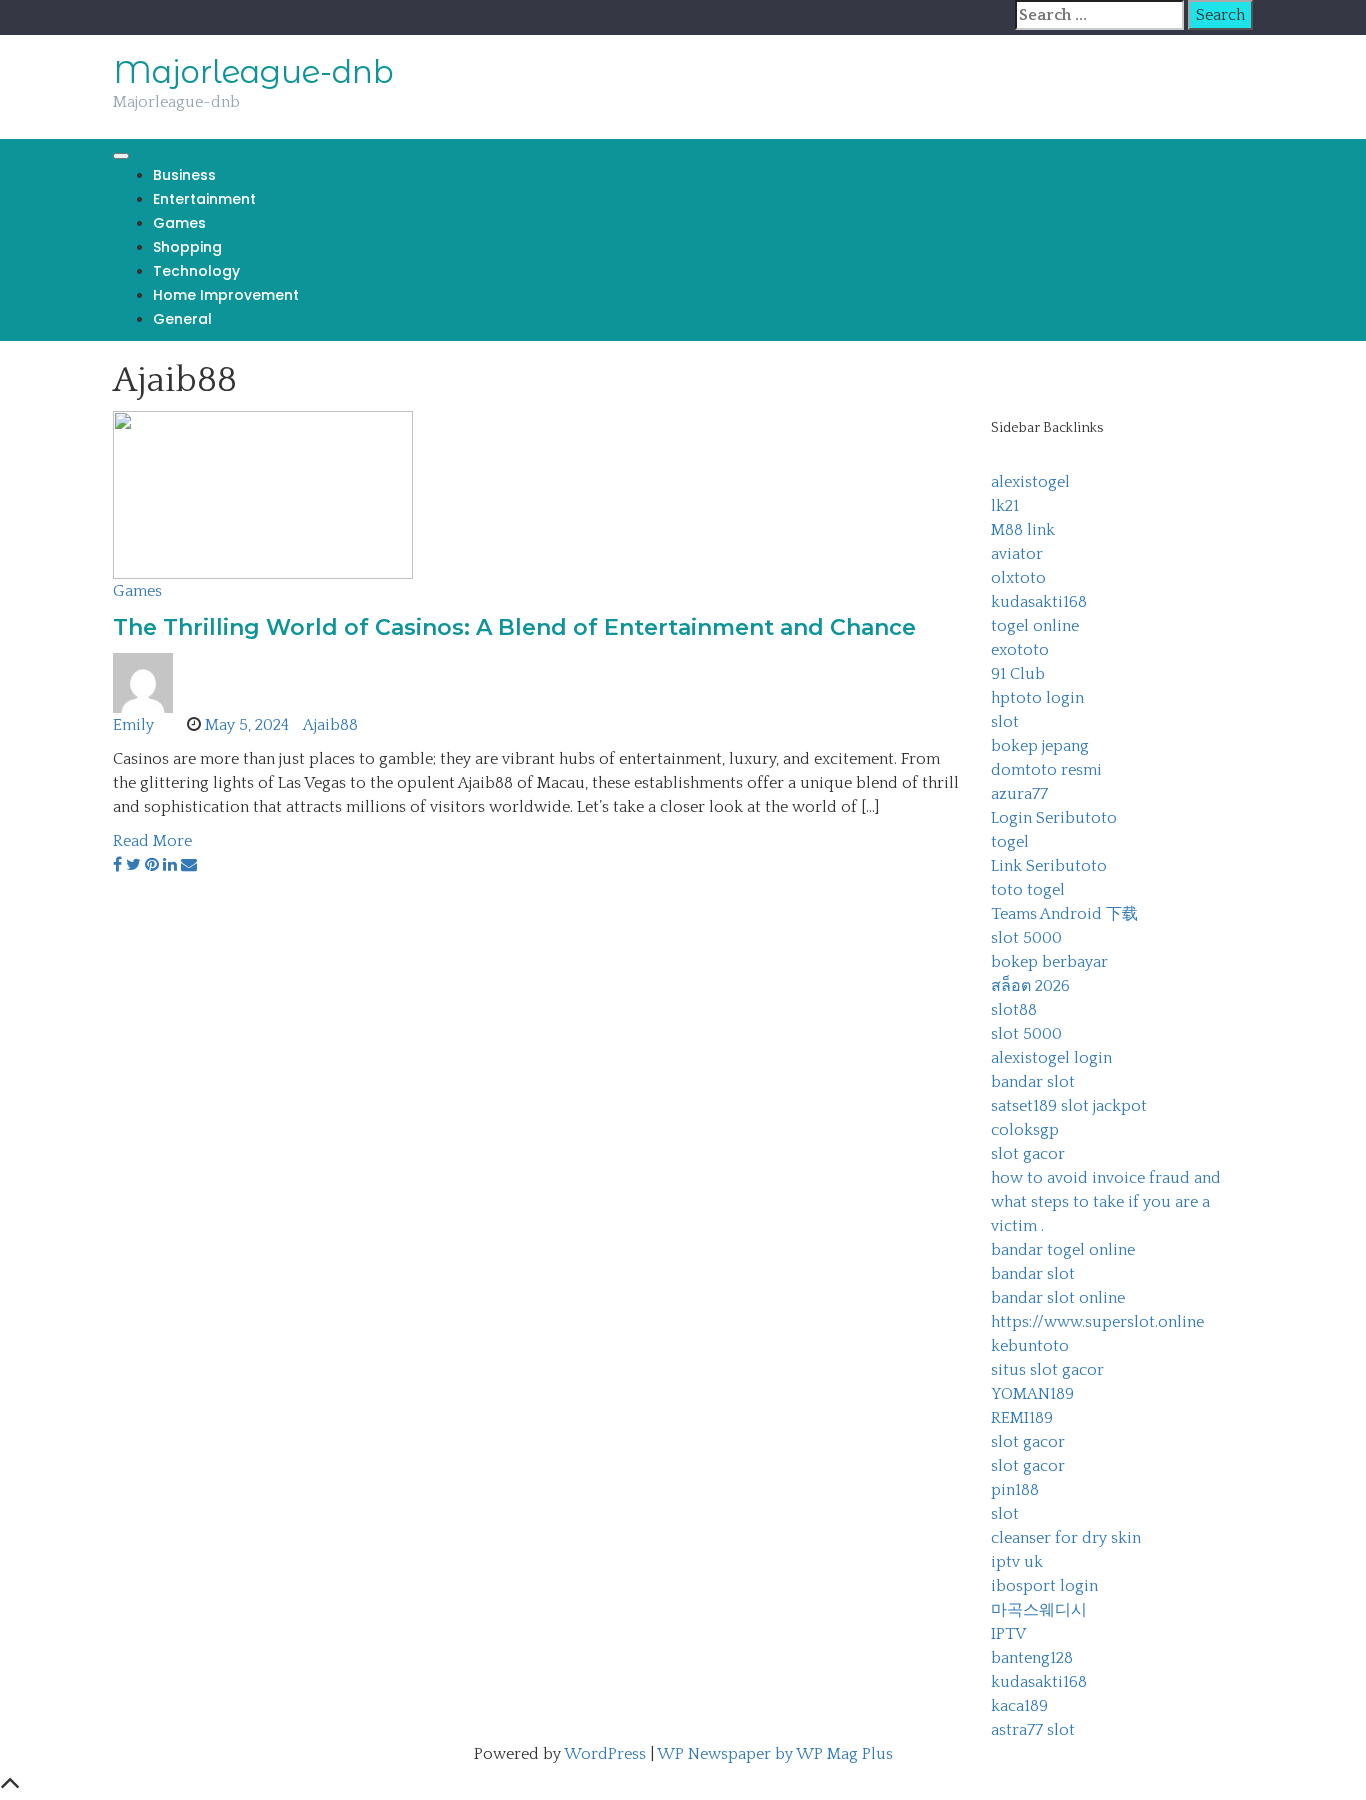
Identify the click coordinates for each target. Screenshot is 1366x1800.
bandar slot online (1058, 1298)
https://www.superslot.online (1097, 1322)
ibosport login (1044, 1586)
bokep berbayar (1049, 962)
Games (179, 223)
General (182, 319)
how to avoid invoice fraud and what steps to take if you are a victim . (1106, 1202)
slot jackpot (1104, 1106)
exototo (1020, 650)
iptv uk (1017, 1562)
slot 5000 (1026, 938)
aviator (1017, 554)
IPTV (1008, 1634)
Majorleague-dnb (253, 72)
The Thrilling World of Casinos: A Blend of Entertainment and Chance (514, 627)
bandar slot (1033, 1082)
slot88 (1014, 1010)
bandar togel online (1063, 1250)
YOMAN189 (1032, 1394)
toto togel (1028, 890)
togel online (1035, 626)
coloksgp (1025, 1130)
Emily (133, 725)
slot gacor (1028, 1154)
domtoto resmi (1046, 770)
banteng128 (1032, 1658)
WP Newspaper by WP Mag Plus (775, 1754)
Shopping (187, 247)
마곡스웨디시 (1039, 1610)
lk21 (1005, 506)
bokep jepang (1040, 746)
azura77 (1019, 794)
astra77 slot (1033, 1730)
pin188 (1015, 1490)
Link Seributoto (1049, 866)
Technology (196, 271)
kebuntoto (1030, 1346)
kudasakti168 (1039, 602)
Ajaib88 (330, 725)
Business (184, 175)
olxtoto (1018, 578)
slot (1005, 722)
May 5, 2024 (247, 725)
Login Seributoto (1054, 818)
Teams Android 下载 (1064, 914)
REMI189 (1022, 1418)
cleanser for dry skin (1066, 1538)
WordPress (605, 1754)
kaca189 (1019, 1706)
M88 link (1023, 530)
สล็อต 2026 (1030, 986)
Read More (152, 841)
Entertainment (204, 199)
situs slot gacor (1047, 1370)
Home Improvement (226, 295)
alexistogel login (1051, 1058)
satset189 (1024, 1106)
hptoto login (1037, 698)
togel (1010, 842)
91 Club (1018, 674)
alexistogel (1030, 482)
